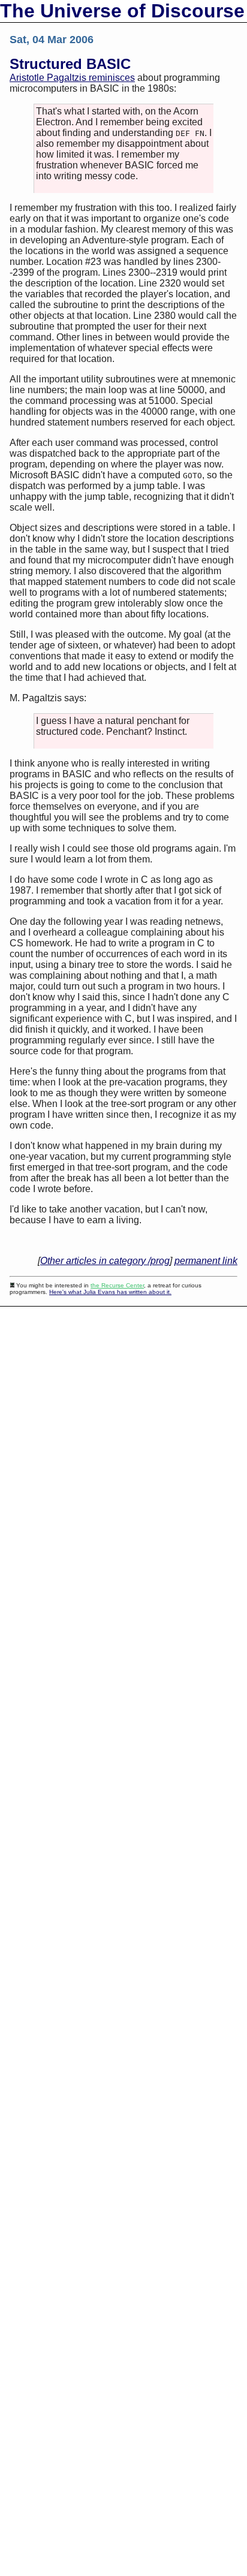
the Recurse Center (117, 1285)
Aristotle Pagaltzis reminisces (72, 78)
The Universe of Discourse (122, 11)
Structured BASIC (70, 64)
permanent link (206, 1261)
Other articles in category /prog (105, 1261)
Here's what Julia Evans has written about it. (110, 1292)
